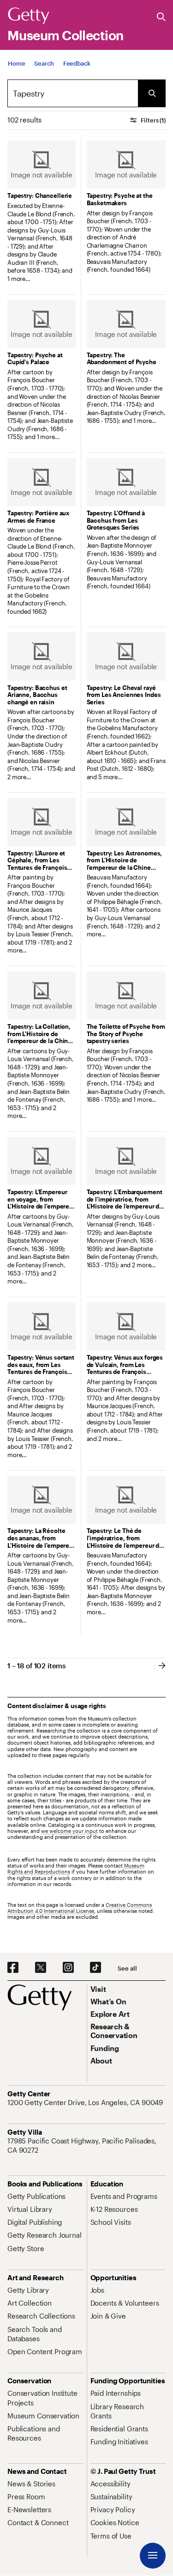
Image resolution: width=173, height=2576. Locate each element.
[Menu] (153, 2556)
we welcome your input (69, 1831)
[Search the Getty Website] (161, 17)
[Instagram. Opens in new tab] (68, 1968)
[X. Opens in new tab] (41, 1968)
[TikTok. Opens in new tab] (95, 1968)
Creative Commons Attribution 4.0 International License (80, 1908)
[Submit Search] (152, 93)
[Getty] (29, 16)
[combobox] (73, 93)
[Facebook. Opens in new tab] (13, 1968)
